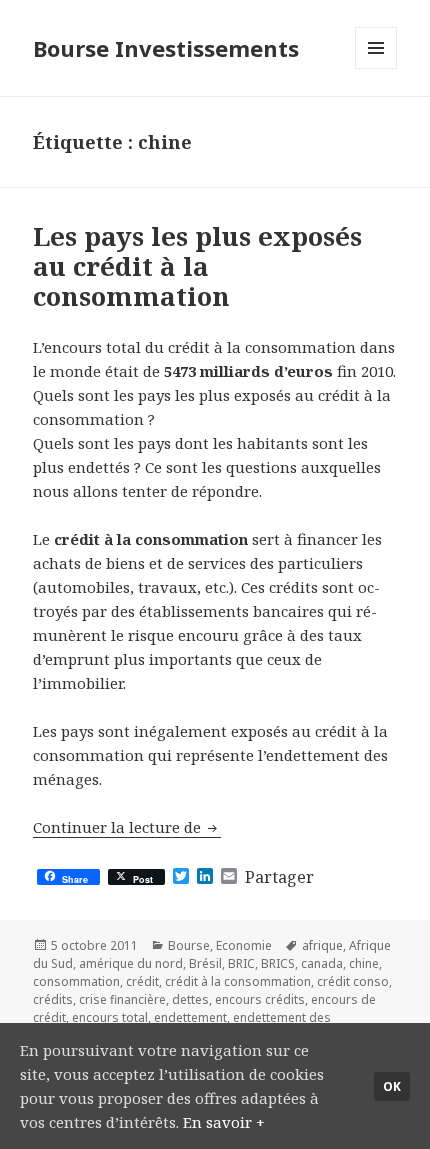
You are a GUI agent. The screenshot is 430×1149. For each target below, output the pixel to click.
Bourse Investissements (166, 48)
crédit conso (353, 981)
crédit (142, 981)
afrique (322, 945)
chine (364, 963)
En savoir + (224, 1122)
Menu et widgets (376, 68)
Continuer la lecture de (127, 827)
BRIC (241, 963)
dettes (190, 999)
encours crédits (260, 999)
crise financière (122, 999)
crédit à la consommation (238, 981)
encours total (110, 1017)
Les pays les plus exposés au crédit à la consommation (197, 266)
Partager (279, 877)
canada (322, 963)
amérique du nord (131, 963)
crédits (53, 999)
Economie (244, 945)
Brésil (205, 963)
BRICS (278, 963)
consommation (76, 981)
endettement (190, 1017)
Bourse (189, 945)
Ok (392, 1086)
